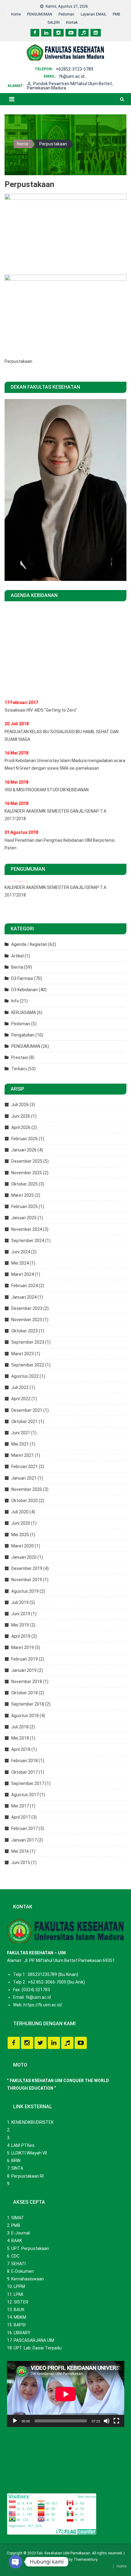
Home (16, 14)
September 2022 (28, 1365)
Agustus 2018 (25, 1716)
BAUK (19, 2310)
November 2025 (27, 1173)
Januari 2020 (24, 1557)
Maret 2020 (23, 1546)
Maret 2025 (23, 1195)
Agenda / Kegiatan (29, 944)
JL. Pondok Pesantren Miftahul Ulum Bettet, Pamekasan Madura (70, 86)
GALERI (54, 23)
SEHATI (18, 2264)
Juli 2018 (20, 1727)
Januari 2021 (24, 1478)
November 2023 (27, 1320)
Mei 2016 (20, 1851)
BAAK (17, 2241)
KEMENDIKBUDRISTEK (32, 2122)
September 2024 (28, 1241)
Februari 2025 (25, 1206)
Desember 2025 (27, 1161)
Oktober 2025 (25, 1184)
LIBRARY (22, 2333)
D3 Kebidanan (25, 990)
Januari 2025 (24, 1218)
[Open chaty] (16, 2562)
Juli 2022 (20, 1387)
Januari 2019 (24, 1670)
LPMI (18, 2294)
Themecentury (85, 2560)
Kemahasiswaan (28, 2279)
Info (15, 1001)
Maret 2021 (23, 1455)
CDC (15, 2256)
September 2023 (28, 1342)
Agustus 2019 (25, 1591)
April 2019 (21, 1636)
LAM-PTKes (23, 2145)
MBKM (20, 2317)
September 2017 (28, 1783)
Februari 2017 (25, 1828)
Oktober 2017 (25, 1772)
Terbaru (19, 1069)
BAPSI (20, 2325)
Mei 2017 (20, 1806)
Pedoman (66, 14)
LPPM (19, 2286)
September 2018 (28, 1704)
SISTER (21, 2302)
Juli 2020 (20, 1512)
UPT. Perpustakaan (30, 2248)
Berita (17, 967)
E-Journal (21, 2233)
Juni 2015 (21, 1863)
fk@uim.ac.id (72, 76)
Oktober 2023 (25, 1331)
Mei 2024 (20, 1263)
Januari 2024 (24, 1297)
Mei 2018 (20, 1738)
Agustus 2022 (25, 1376)
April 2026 (21, 1127)
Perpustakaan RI (27, 2176)
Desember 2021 (27, 1410)
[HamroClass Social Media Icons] (14, 2043)
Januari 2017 (24, 1840)
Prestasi (20, 1057)
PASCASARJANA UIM (34, 2340)
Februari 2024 (25, 1286)
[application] (66, 2394)
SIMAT (18, 2218)
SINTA (17, 2168)
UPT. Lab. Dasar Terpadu (38, 2348)
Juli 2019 (20, 1602)
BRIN (16, 2161)
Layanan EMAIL (94, 14)
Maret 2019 (23, 1647)
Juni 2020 (21, 1523)
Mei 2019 (20, 1625)
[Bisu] (107, 2421)
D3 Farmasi (22, 978)
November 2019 (27, 1580)
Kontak (72, 23)
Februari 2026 (25, 1139)
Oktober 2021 (25, 1422)
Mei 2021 (20, 1444)
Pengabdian (23, 1035)
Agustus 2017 (25, 1795)
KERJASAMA (24, 1012)
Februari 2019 (25, 1659)
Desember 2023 (27, 1308)
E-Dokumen (23, 2271)
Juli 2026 (20, 1105)
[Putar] (15, 2421)
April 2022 (21, 1399)
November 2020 (27, 1489)
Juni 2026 (21, 1116)
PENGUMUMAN (40, 14)
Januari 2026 (24, 1150)
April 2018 (21, 1749)
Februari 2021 (25, 1467)
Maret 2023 (23, 1354)
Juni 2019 (21, 1614)
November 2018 (27, 1682)
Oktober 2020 (25, 1501)
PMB (117, 14)
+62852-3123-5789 (74, 69)
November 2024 (27, 1229)
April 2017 (21, 1817)
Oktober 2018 (25, 1693)
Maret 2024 (23, 1274)
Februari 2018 (25, 1761)
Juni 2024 (21, 1252)
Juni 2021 (21, 1433)
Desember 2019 (27, 1568)
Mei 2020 (20, 1535)
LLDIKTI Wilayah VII (29, 2153)
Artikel (18, 956)
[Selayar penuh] (116, 2421)
